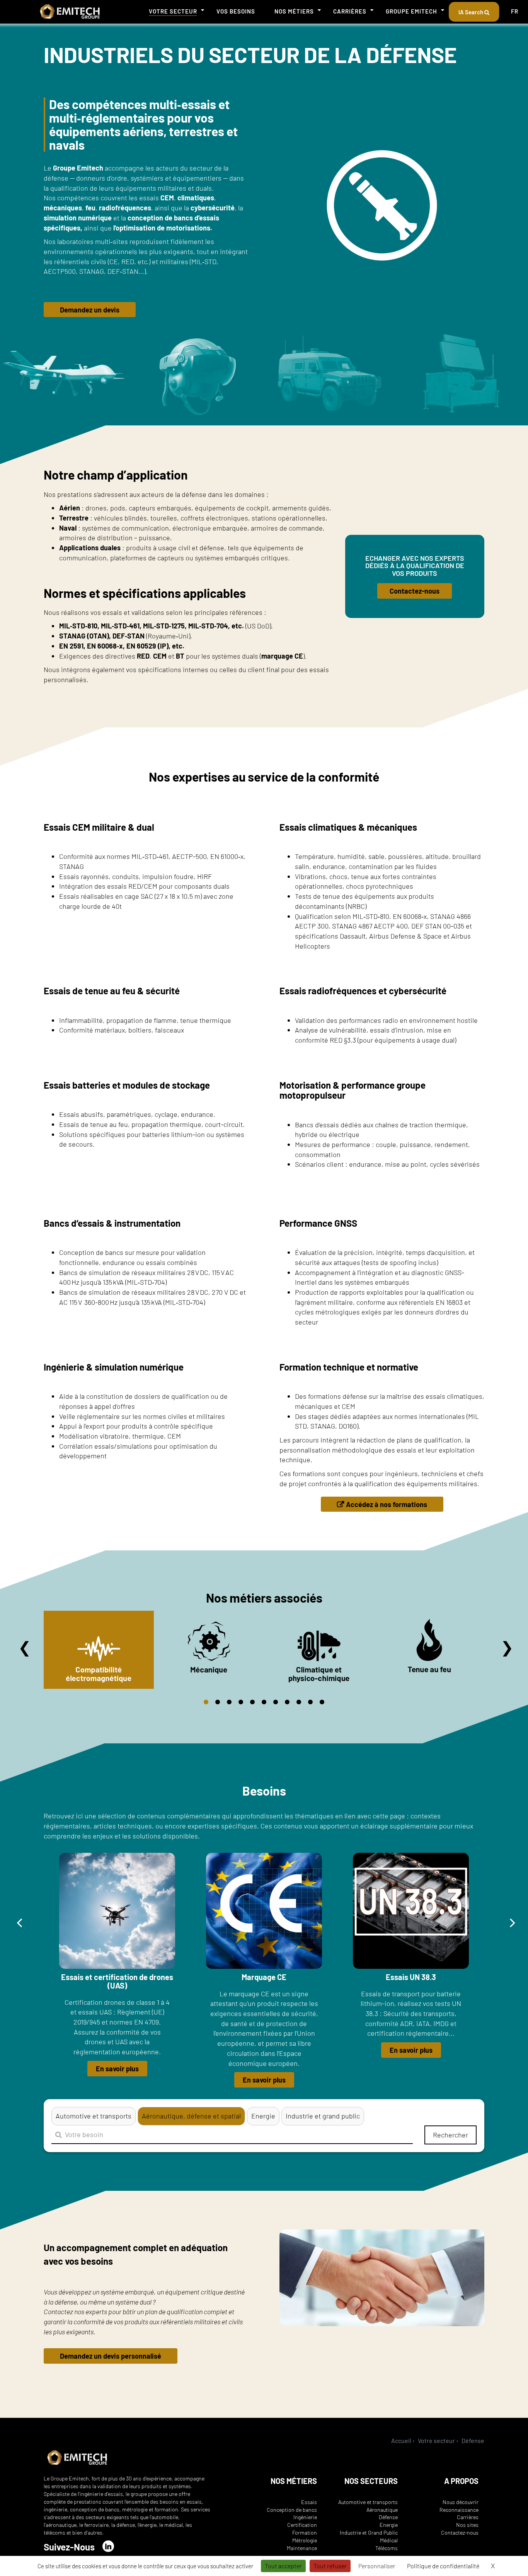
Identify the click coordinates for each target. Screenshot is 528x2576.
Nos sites (467, 2525)
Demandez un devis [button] (90, 310)
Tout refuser (330, 2566)
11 (322, 1702)
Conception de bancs (292, 2510)
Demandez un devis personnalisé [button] (111, 2356)
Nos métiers (294, 11)
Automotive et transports (368, 2502)
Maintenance (302, 2548)
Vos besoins (236, 11)
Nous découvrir (461, 2502)
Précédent (25, 1647)
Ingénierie (305, 2517)
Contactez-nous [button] (415, 591)
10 (310, 1702)
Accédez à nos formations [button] (387, 1504)
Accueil (401, 2440)
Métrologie (305, 2540)
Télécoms (387, 2548)
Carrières (350, 11)
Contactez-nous (460, 2532)
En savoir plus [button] (117, 2069)
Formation (305, 2532)
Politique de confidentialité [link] (443, 2566)
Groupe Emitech (411, 11)
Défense (388, 2517)
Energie (389, 2525)
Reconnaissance (459, 2510)
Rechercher (451, 2135)
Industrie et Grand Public (369, 2532)
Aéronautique (382, 2510)
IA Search (471, 12)
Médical (389, 2540)
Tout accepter (283, 2566)
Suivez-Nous (69, 2547)
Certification (302, 2525)
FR (515, 11)
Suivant (507, 1647)
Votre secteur (173, 11)
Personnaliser (377, 2566)
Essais (309, 2502)
